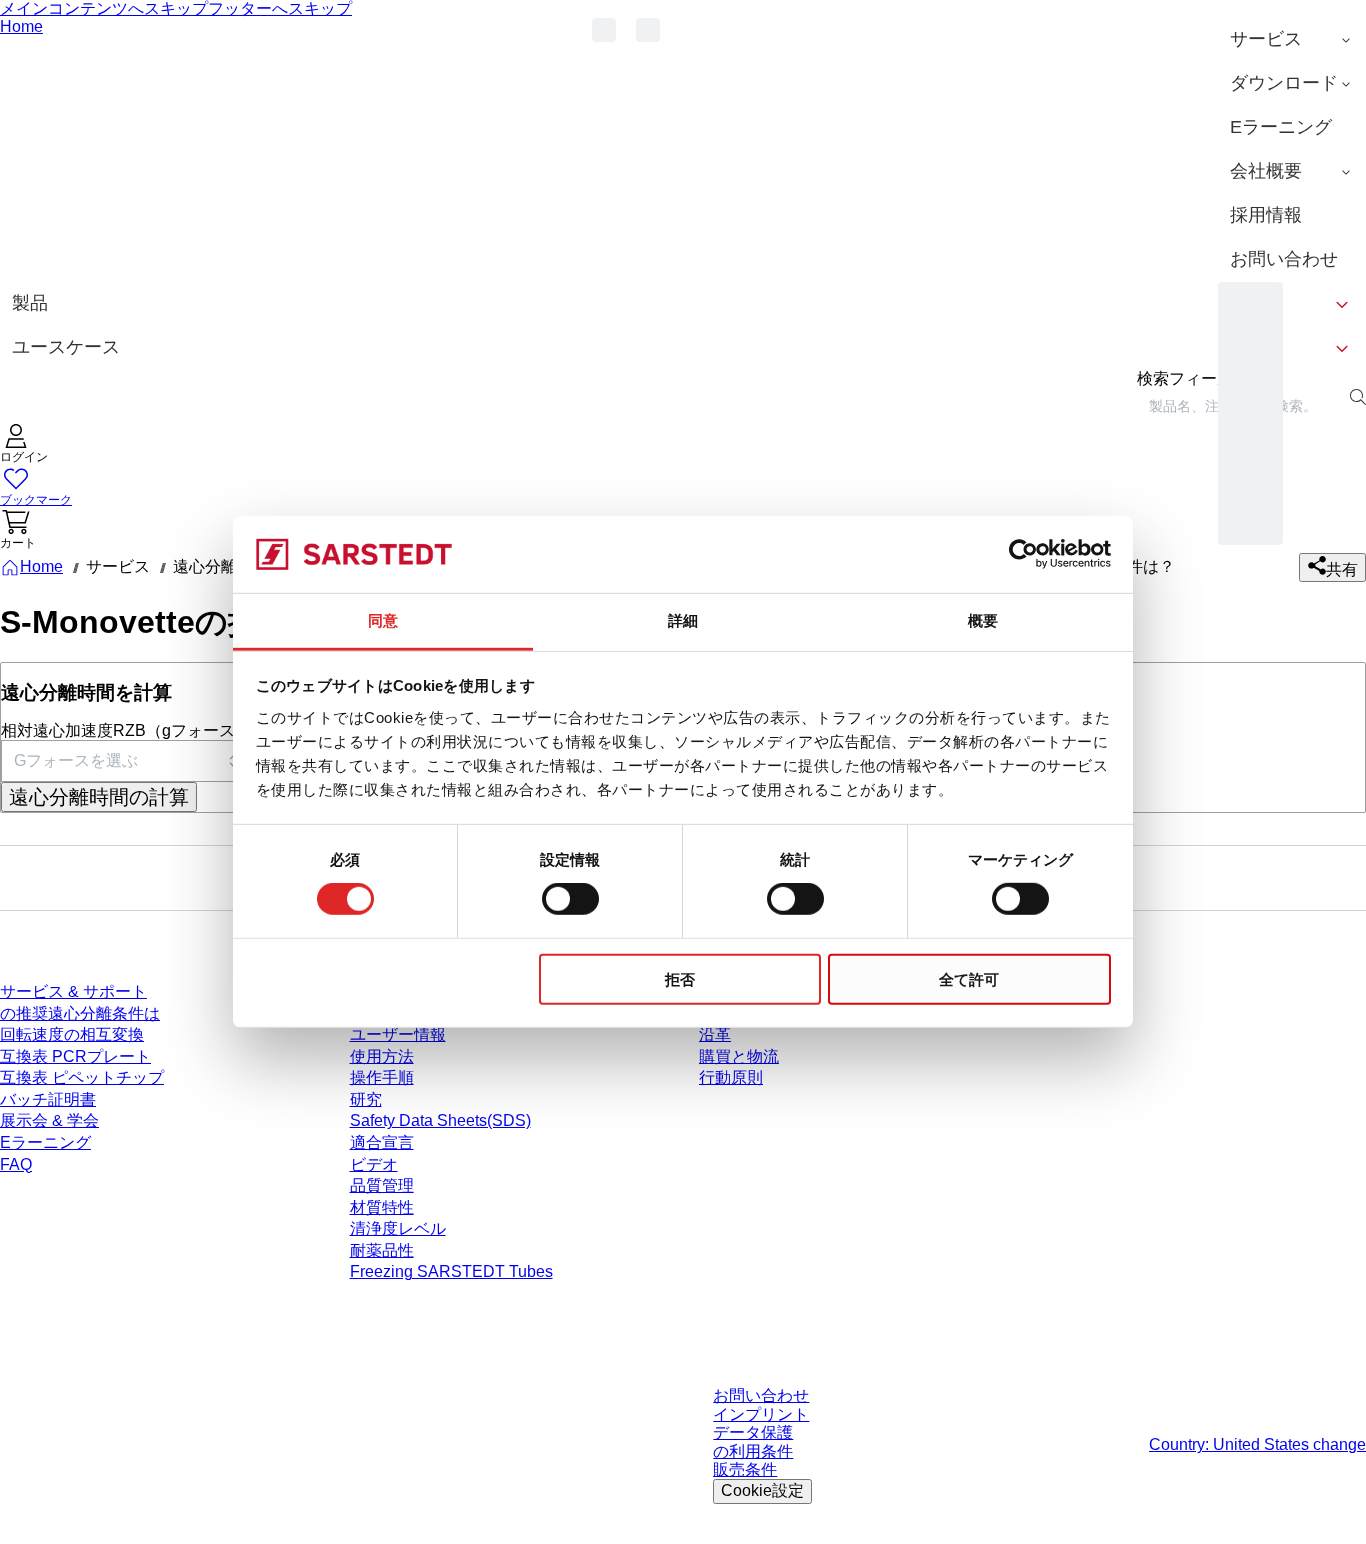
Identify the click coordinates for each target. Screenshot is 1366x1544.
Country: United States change (1257, 1444)
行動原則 (731, 1077)
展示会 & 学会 (49, 1120)
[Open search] (1358, 397)
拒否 (680, 978)
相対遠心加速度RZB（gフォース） (126, 730)
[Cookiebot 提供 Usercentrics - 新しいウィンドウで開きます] (1023, 554)
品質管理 (382, 1185)
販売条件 (745, 1469)
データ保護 (753, 1432)
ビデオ (374, 1164)
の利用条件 (753, 1451)
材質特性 (382, 1207)
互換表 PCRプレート (75, 1056)
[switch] (570, 899)
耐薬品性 (382, 1250)
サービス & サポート (73, 991)
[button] (24, 445)
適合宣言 (382, 1142)
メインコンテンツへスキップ (104, 8)
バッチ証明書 (48, 1099)
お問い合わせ (761, 1395)
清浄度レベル (398, 1228)
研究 (366, 1099)
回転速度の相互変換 (72, 1034)
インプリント (761, 1414)
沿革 (715, 1034)
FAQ (16, 1164)
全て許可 (969, 978)
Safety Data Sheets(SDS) (440, 1120)
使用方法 (382, 1056)
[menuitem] (1292, 40)
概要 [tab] (983, 620)
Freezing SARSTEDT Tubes (451, 1271)
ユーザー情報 (398, 1034)
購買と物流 (739, 1056)
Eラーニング (45, 1142)
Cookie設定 (762, 1490)
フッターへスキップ (280, 8)
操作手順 (382, 1077)
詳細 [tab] (683, 620)
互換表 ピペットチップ (82, 1077)
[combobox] (126, 761)
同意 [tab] (383, 620)
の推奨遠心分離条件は (80, 1013)
